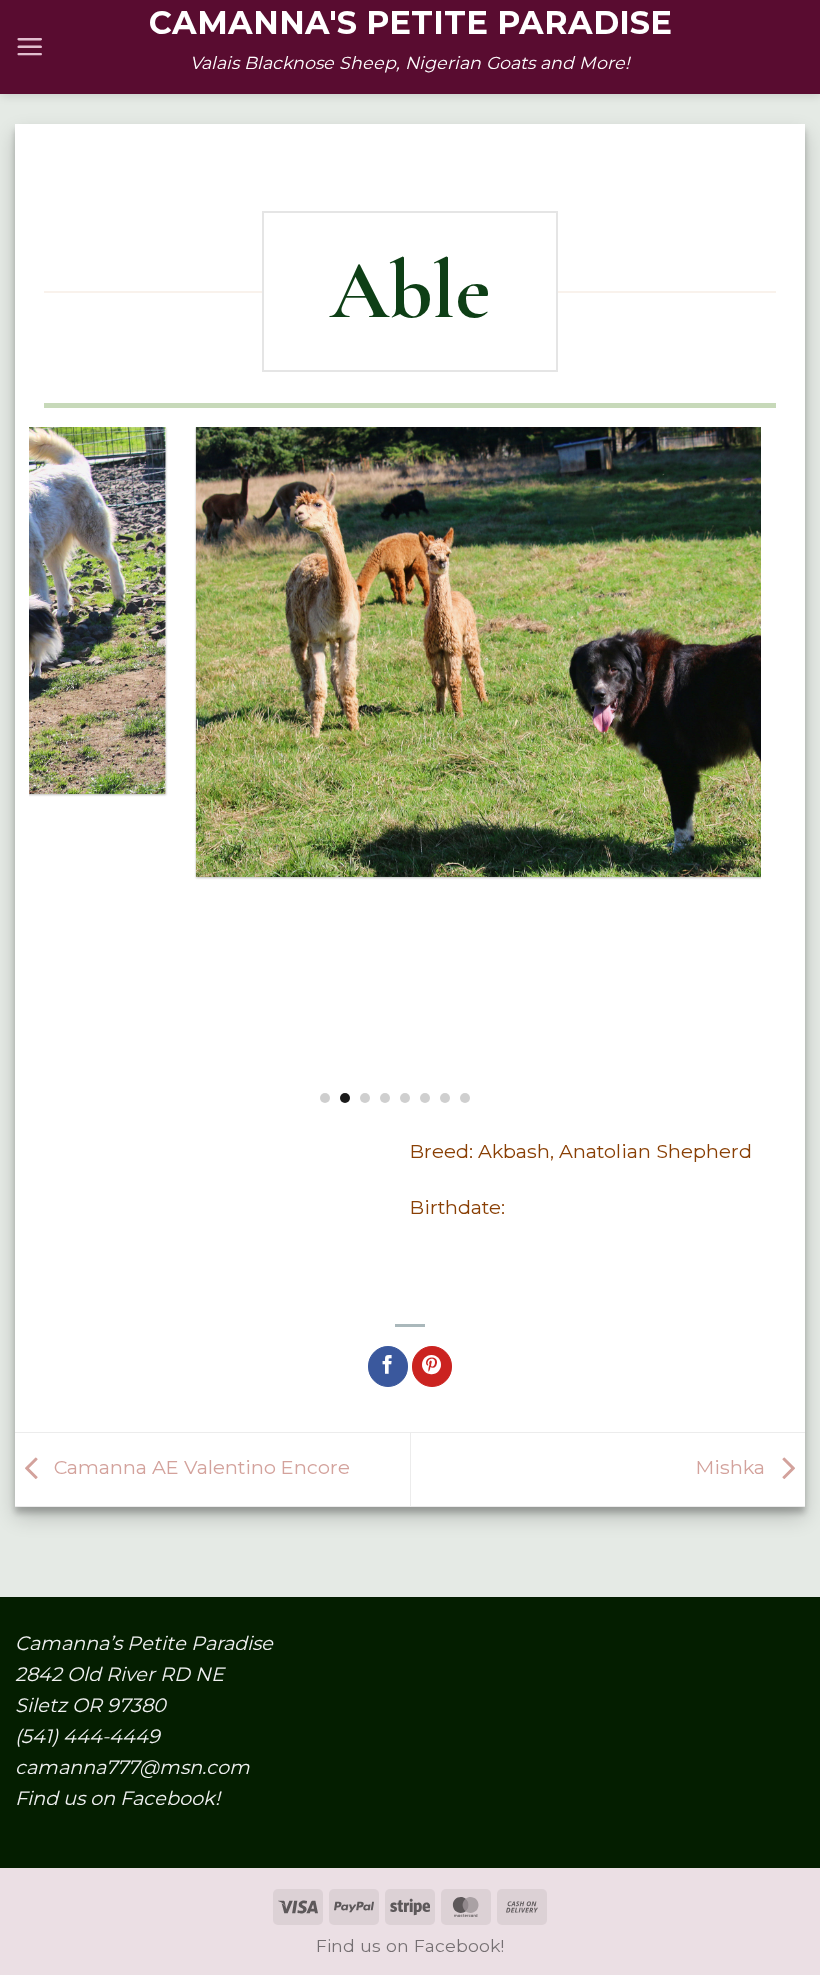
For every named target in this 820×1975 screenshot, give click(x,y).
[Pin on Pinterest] (432, 1366)
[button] (29, 46)
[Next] (750, 764)
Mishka (733, 1468)
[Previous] (40, 764)
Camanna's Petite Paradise (410, 23)
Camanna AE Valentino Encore (199, 1468)
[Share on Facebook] (388, 1366)
